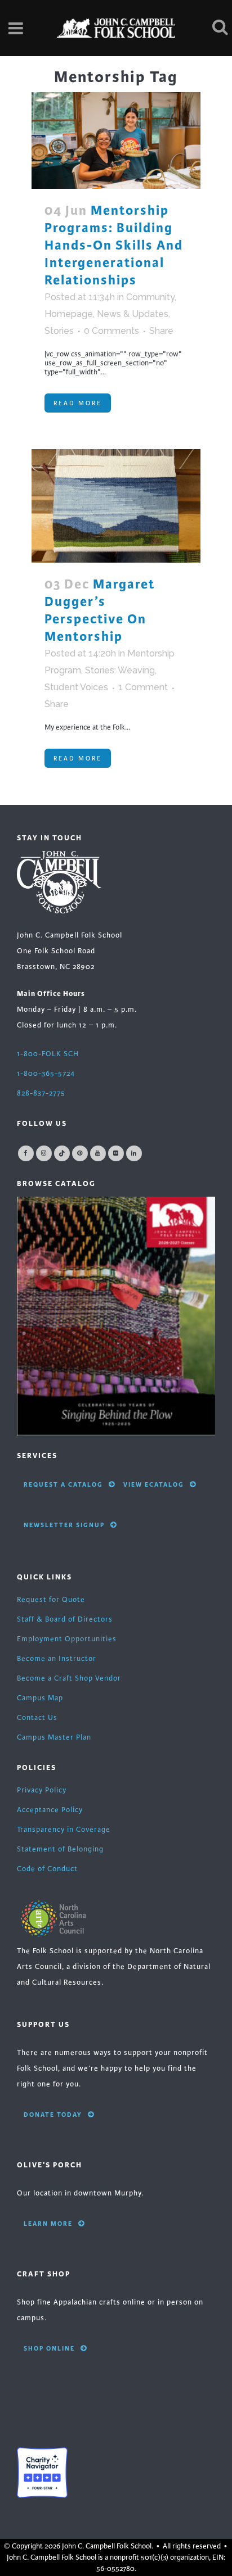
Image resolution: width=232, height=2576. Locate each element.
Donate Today (53, 2115)
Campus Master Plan (54, 1737)
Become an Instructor (57, 1659)
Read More (78, 403)
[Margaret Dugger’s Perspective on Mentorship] (116, 506)
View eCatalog (154, 1484)
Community (150, 297)
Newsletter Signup (64, 1525)
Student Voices (76, 687)
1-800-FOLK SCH (48, 1054)
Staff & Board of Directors (65, 1619)
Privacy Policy (42, 1790)
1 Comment (143, 687)
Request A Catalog (63, 1484)
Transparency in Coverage (64, 1830)
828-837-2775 (41, 1093)
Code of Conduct (47, 1869)
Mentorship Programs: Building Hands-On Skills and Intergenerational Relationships (114, 245)
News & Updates (133, 314)
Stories (59, 331)
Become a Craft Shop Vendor (69, 1678)
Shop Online (49, 2348)
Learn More (48, 2224)
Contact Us (37, 1718)
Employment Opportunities (67, 1639)
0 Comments (111, 331)
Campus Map (40, 1698)
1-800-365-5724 (46, 1074)
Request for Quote (51, 1600)
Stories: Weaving (120, 670)
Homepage (69, 314)
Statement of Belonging (60, 1849)
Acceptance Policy (50, 1810)
